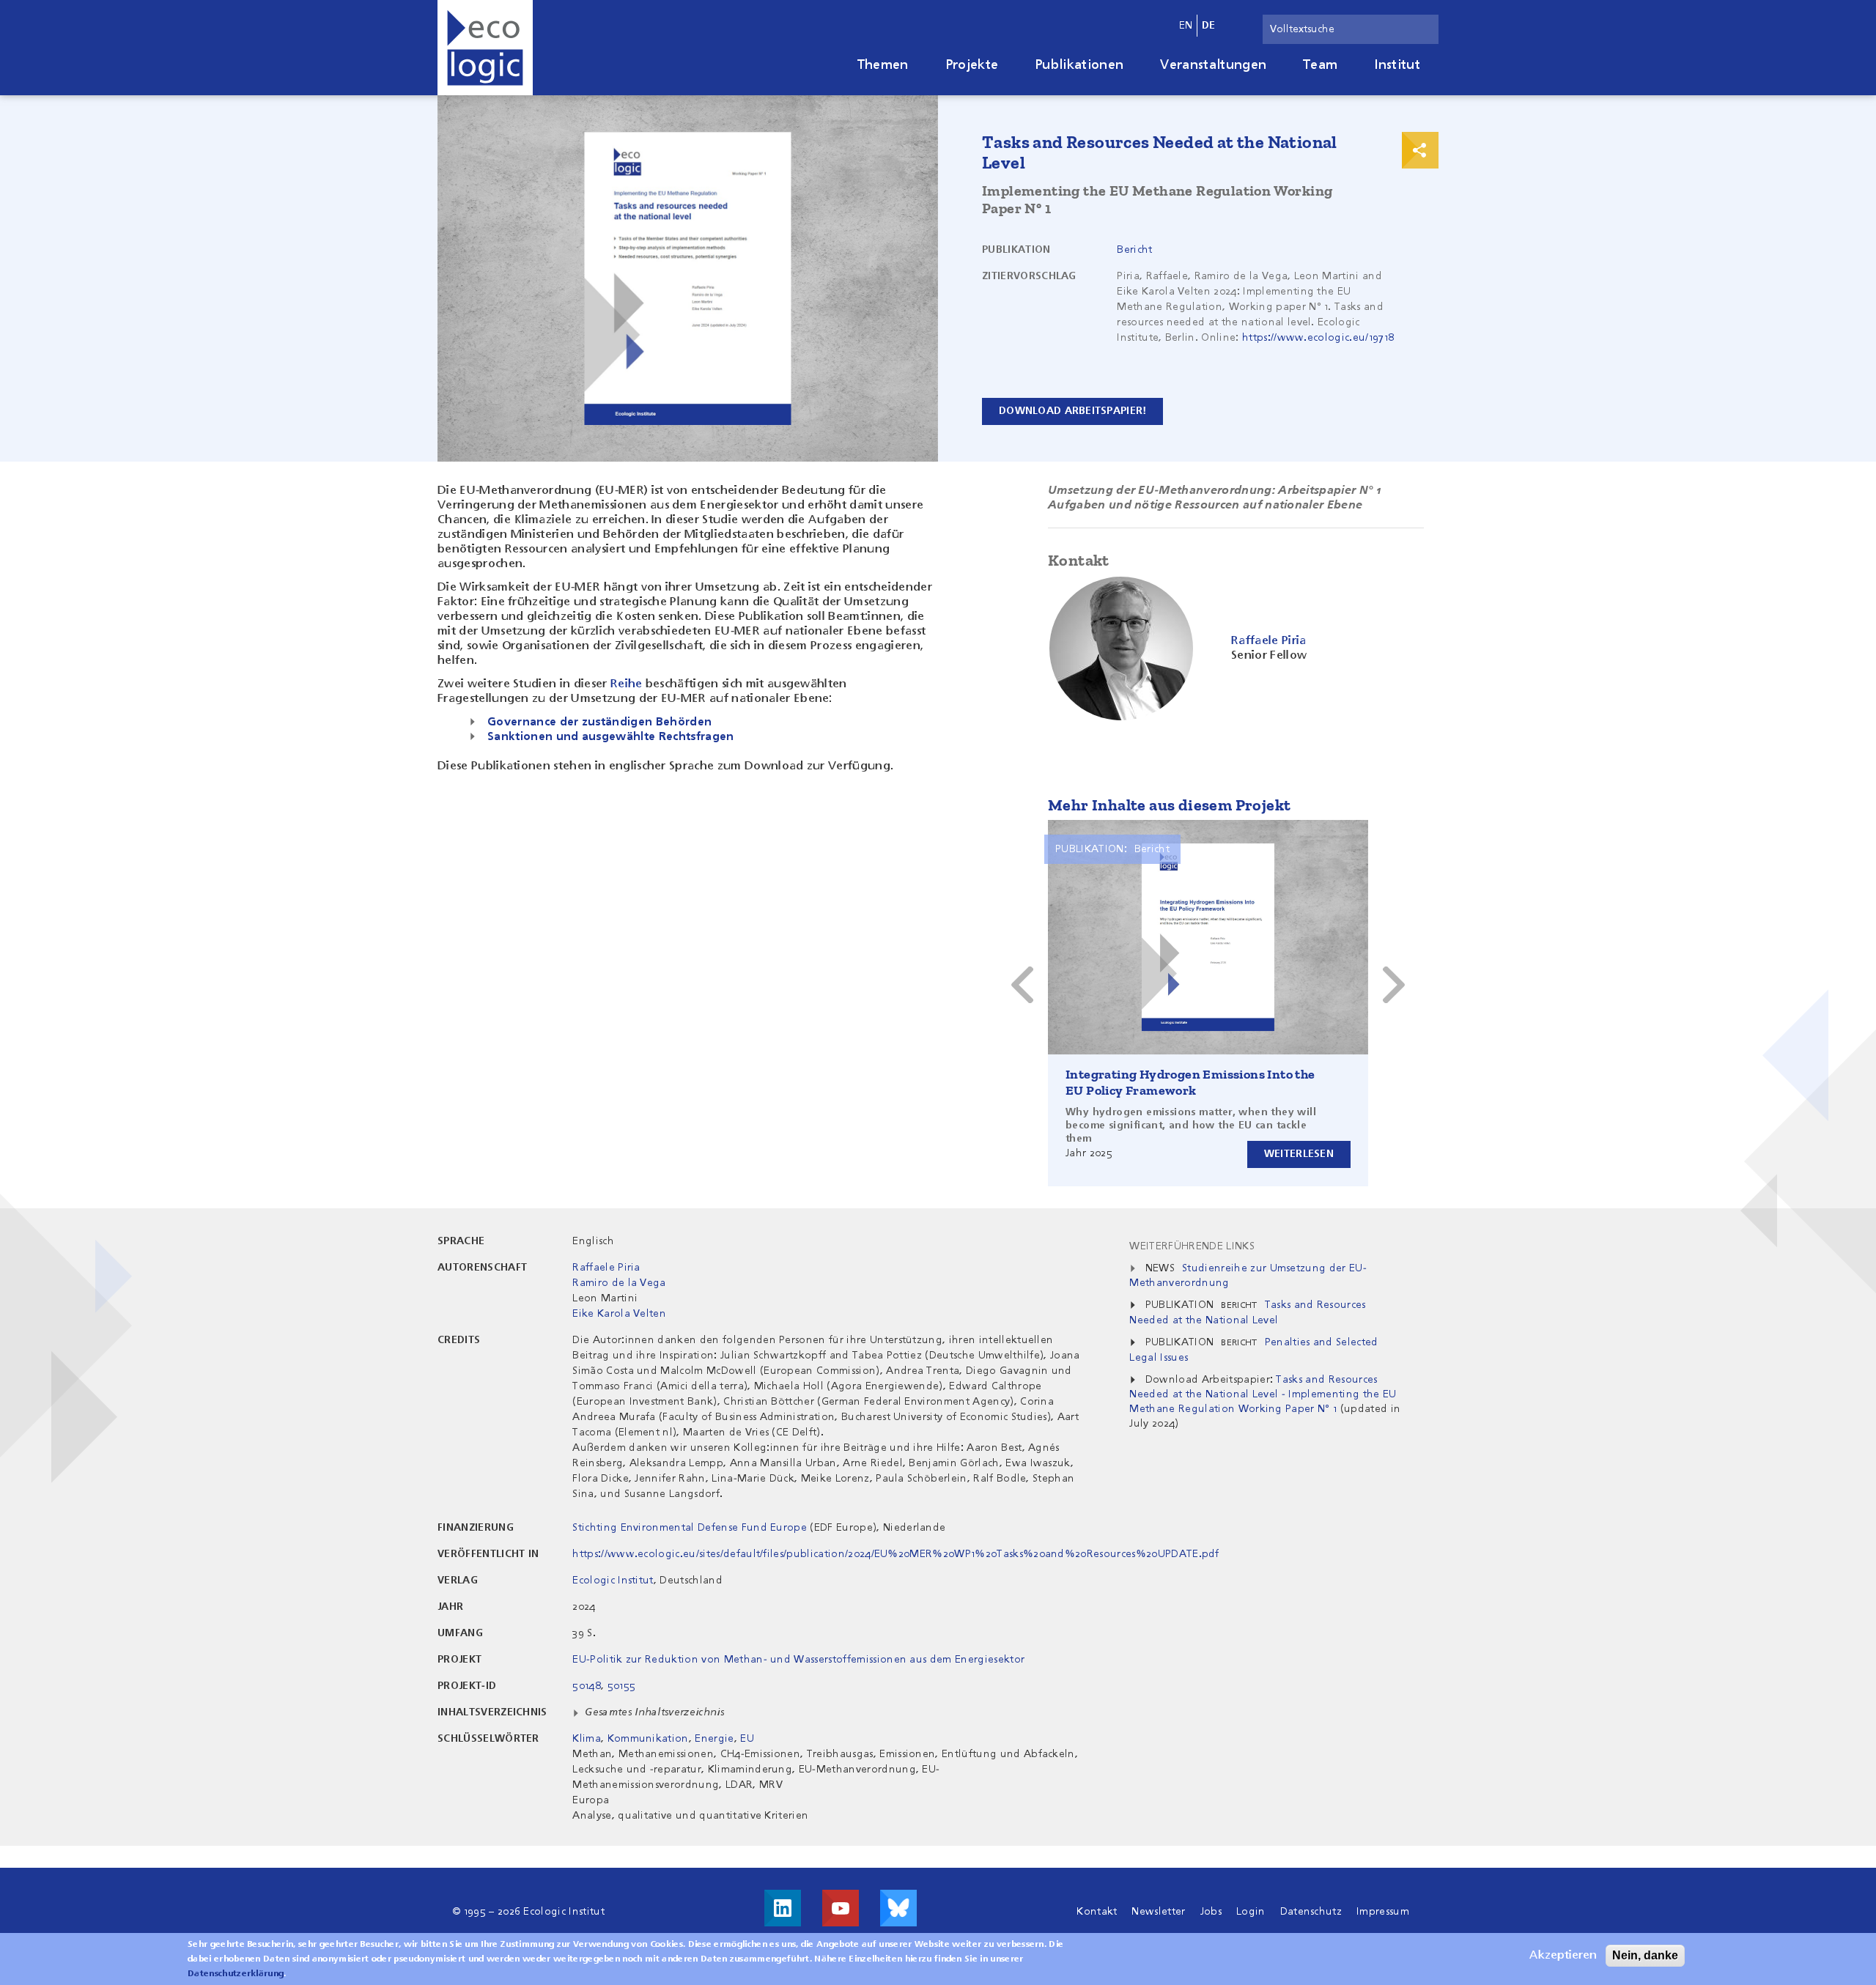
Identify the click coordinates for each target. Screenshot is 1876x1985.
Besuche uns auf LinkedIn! (783, 1908)
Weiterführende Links (1192, 1246)
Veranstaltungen (1213, 65)
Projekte (972, 65)
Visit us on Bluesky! (898, 1908)
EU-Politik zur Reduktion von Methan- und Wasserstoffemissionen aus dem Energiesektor (798, 1660)
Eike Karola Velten (619, 1314)
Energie (714, 1739)
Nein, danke (1645, 1955)
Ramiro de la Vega (619, 1283)
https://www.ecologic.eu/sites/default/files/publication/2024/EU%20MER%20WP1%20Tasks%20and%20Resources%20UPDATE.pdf (895, 1554)
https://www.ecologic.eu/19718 (1318, 338)
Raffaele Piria (606, 1268)
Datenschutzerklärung (236, 1974)
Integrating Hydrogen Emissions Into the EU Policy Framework (1190, 1082)
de (1209, 26)
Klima (587, 1739)
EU (747, 1739)
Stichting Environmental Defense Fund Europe (690, 1528)
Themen (883, 65)
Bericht (1134, 250)
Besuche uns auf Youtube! (841, 1908)
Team (1320, 65)
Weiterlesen (1299, 1154)
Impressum (1383, 1912)
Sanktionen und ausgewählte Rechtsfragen (610, 737)
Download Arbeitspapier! (1072, 411)
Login (1251, 1912)
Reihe (627, 684)
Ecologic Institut (613, 1581)
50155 (622, 1686)
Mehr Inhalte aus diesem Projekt (1169, 805)
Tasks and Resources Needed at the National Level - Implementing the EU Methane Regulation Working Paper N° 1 (1263, 1394)
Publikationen (1079, 65)
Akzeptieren (1563, 1956)
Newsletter (1158, 1912)
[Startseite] (485, 48)
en (1186, 26)
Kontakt (1097, 1912)
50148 (587, 1686)
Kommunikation (648, 1739)
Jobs (1211, 1912)
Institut (1397, 65)
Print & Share (1420, 150)
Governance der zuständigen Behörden (599, 722)
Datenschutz (1311, 1912)
